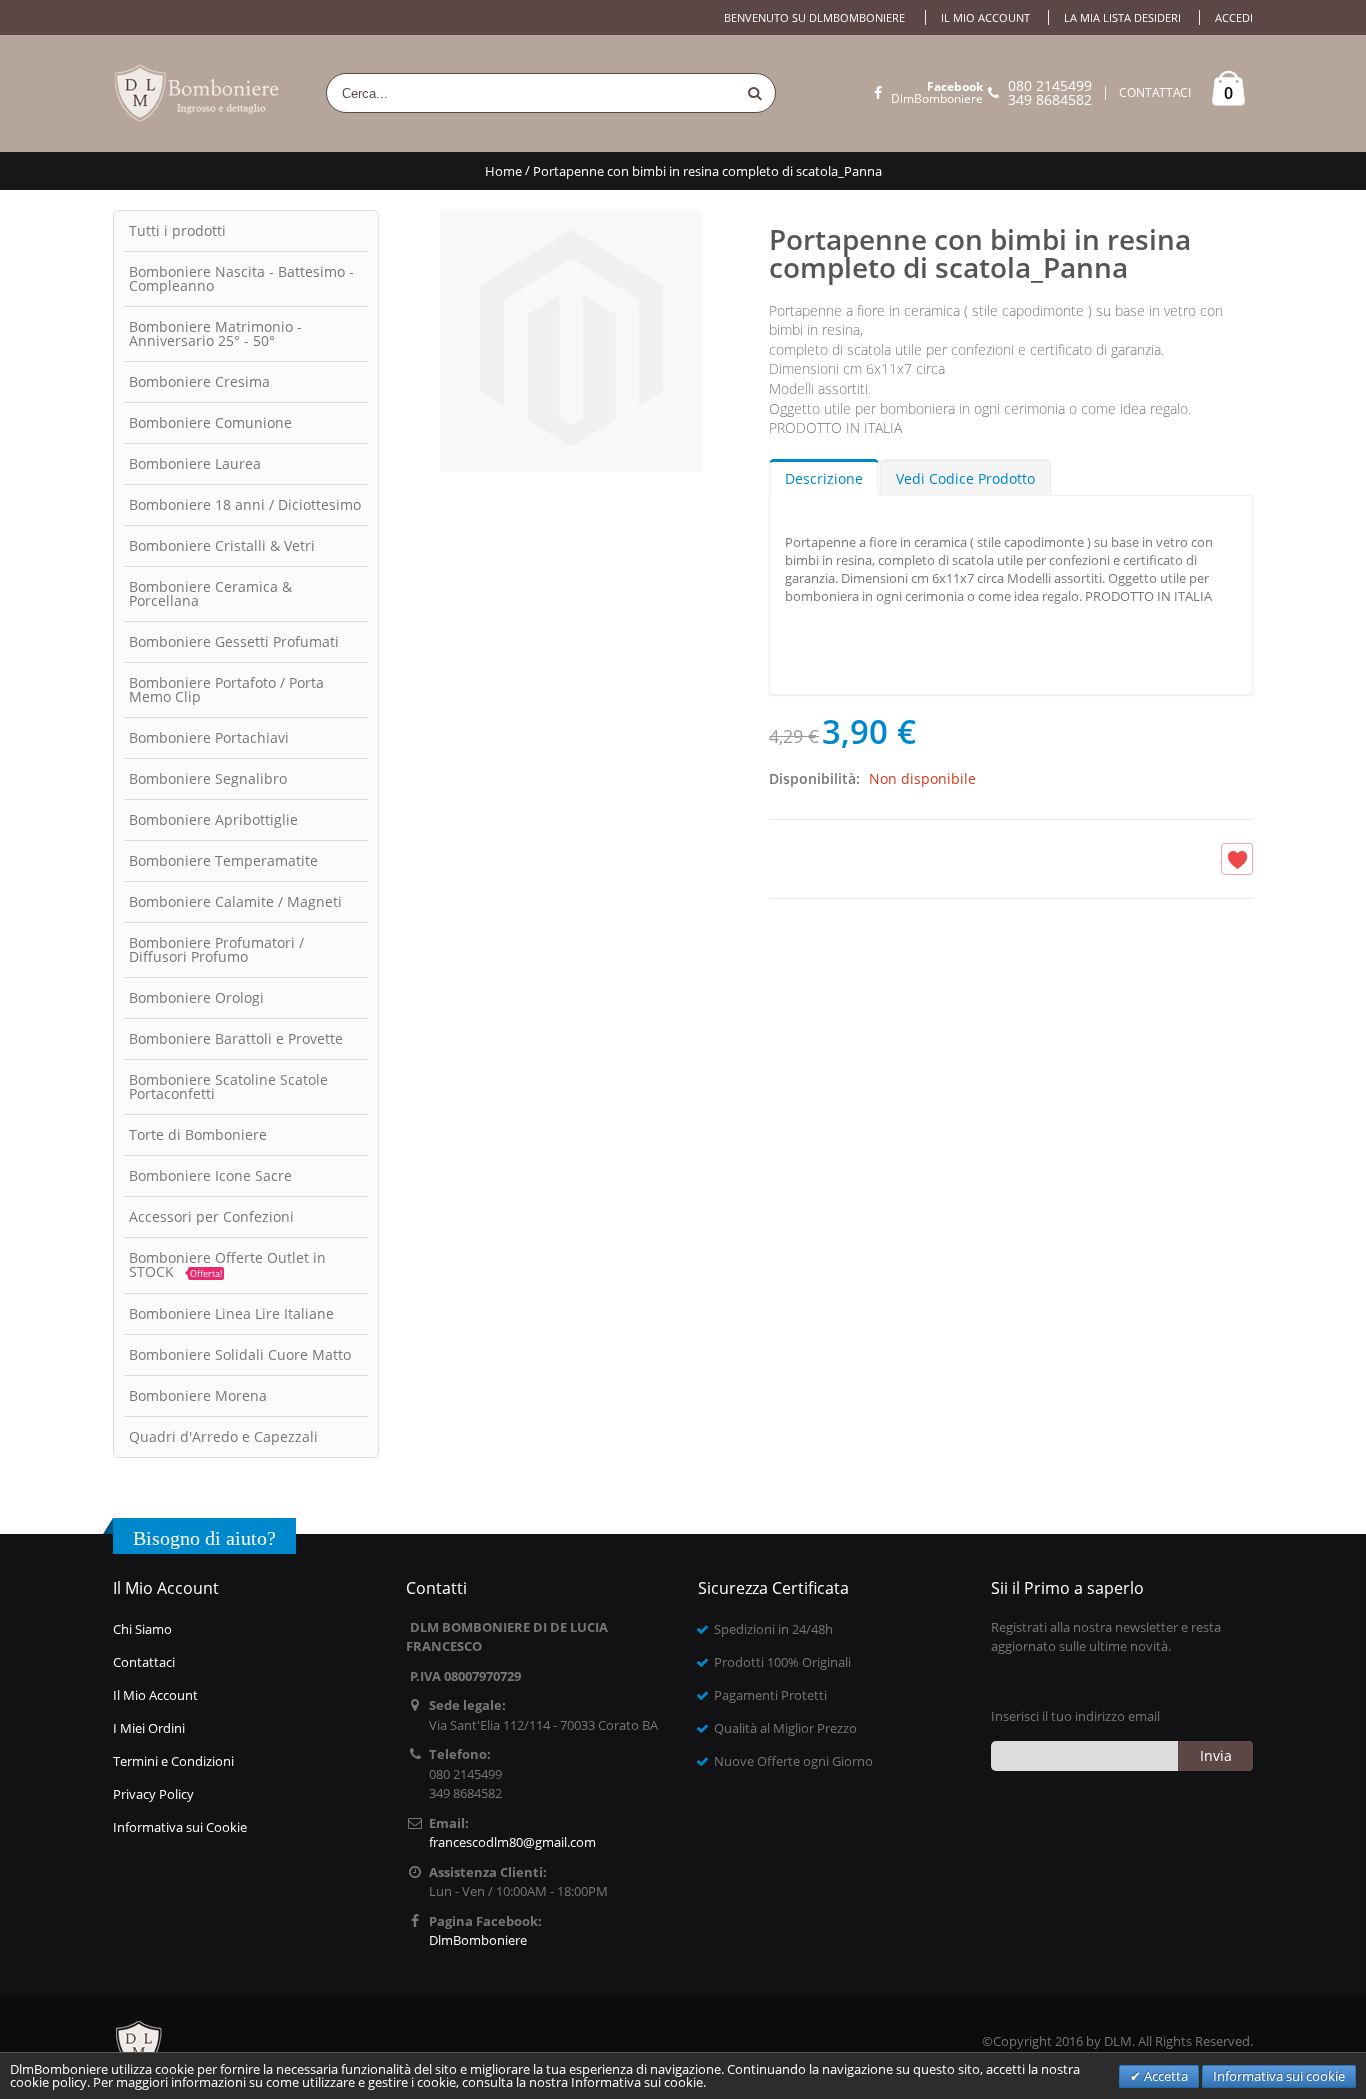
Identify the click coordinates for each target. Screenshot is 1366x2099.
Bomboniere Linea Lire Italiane (231, 1313)
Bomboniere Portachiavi (209, 737)
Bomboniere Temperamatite (223, 860)
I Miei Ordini (149, 1728)
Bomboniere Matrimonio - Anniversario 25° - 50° (215, 333)
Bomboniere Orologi (196, 997)
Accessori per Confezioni (211, 1216)
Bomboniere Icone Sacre (210, 1175)
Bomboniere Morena (198, 1395)
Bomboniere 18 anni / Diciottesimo (245, 504)
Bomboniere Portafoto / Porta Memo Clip (226, 689)
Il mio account (985, 17)
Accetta (1164, 2076)
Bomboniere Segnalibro (208, 778)
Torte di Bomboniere (198, 1134)
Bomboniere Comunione (210, 422)
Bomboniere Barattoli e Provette (236, 1038)
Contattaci (144, 1662)
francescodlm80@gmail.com (512, 1842)
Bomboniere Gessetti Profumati (234, 641)
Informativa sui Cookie (180, 1827)
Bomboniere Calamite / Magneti (235, 901)
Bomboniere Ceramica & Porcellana (210, 593)
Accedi (1234, 17)
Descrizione (824, 478)
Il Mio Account (155, 1695)
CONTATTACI (1155, 93)
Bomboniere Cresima (199, 381)
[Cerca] (755, 93)
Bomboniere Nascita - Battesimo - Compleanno (241, 278)
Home (503, 171)
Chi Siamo (142, 1629)
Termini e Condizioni (173, 1761)
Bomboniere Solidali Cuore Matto (240, 1354)
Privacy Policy (153, 1794)
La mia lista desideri (1122, 17)
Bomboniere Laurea (195, 463)
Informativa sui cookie (1279, 2076)
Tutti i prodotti (177, 230)
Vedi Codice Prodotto (965, 478)
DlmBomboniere (937, 93)
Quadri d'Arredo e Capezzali (223, 1436)
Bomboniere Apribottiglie (213, 819)
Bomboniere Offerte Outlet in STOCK (227, 1264)
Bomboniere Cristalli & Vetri (222, 545)
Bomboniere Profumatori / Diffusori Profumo (216, 949)
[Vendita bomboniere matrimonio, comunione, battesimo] (198, 93)
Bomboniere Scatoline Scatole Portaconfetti (228, 1086)
